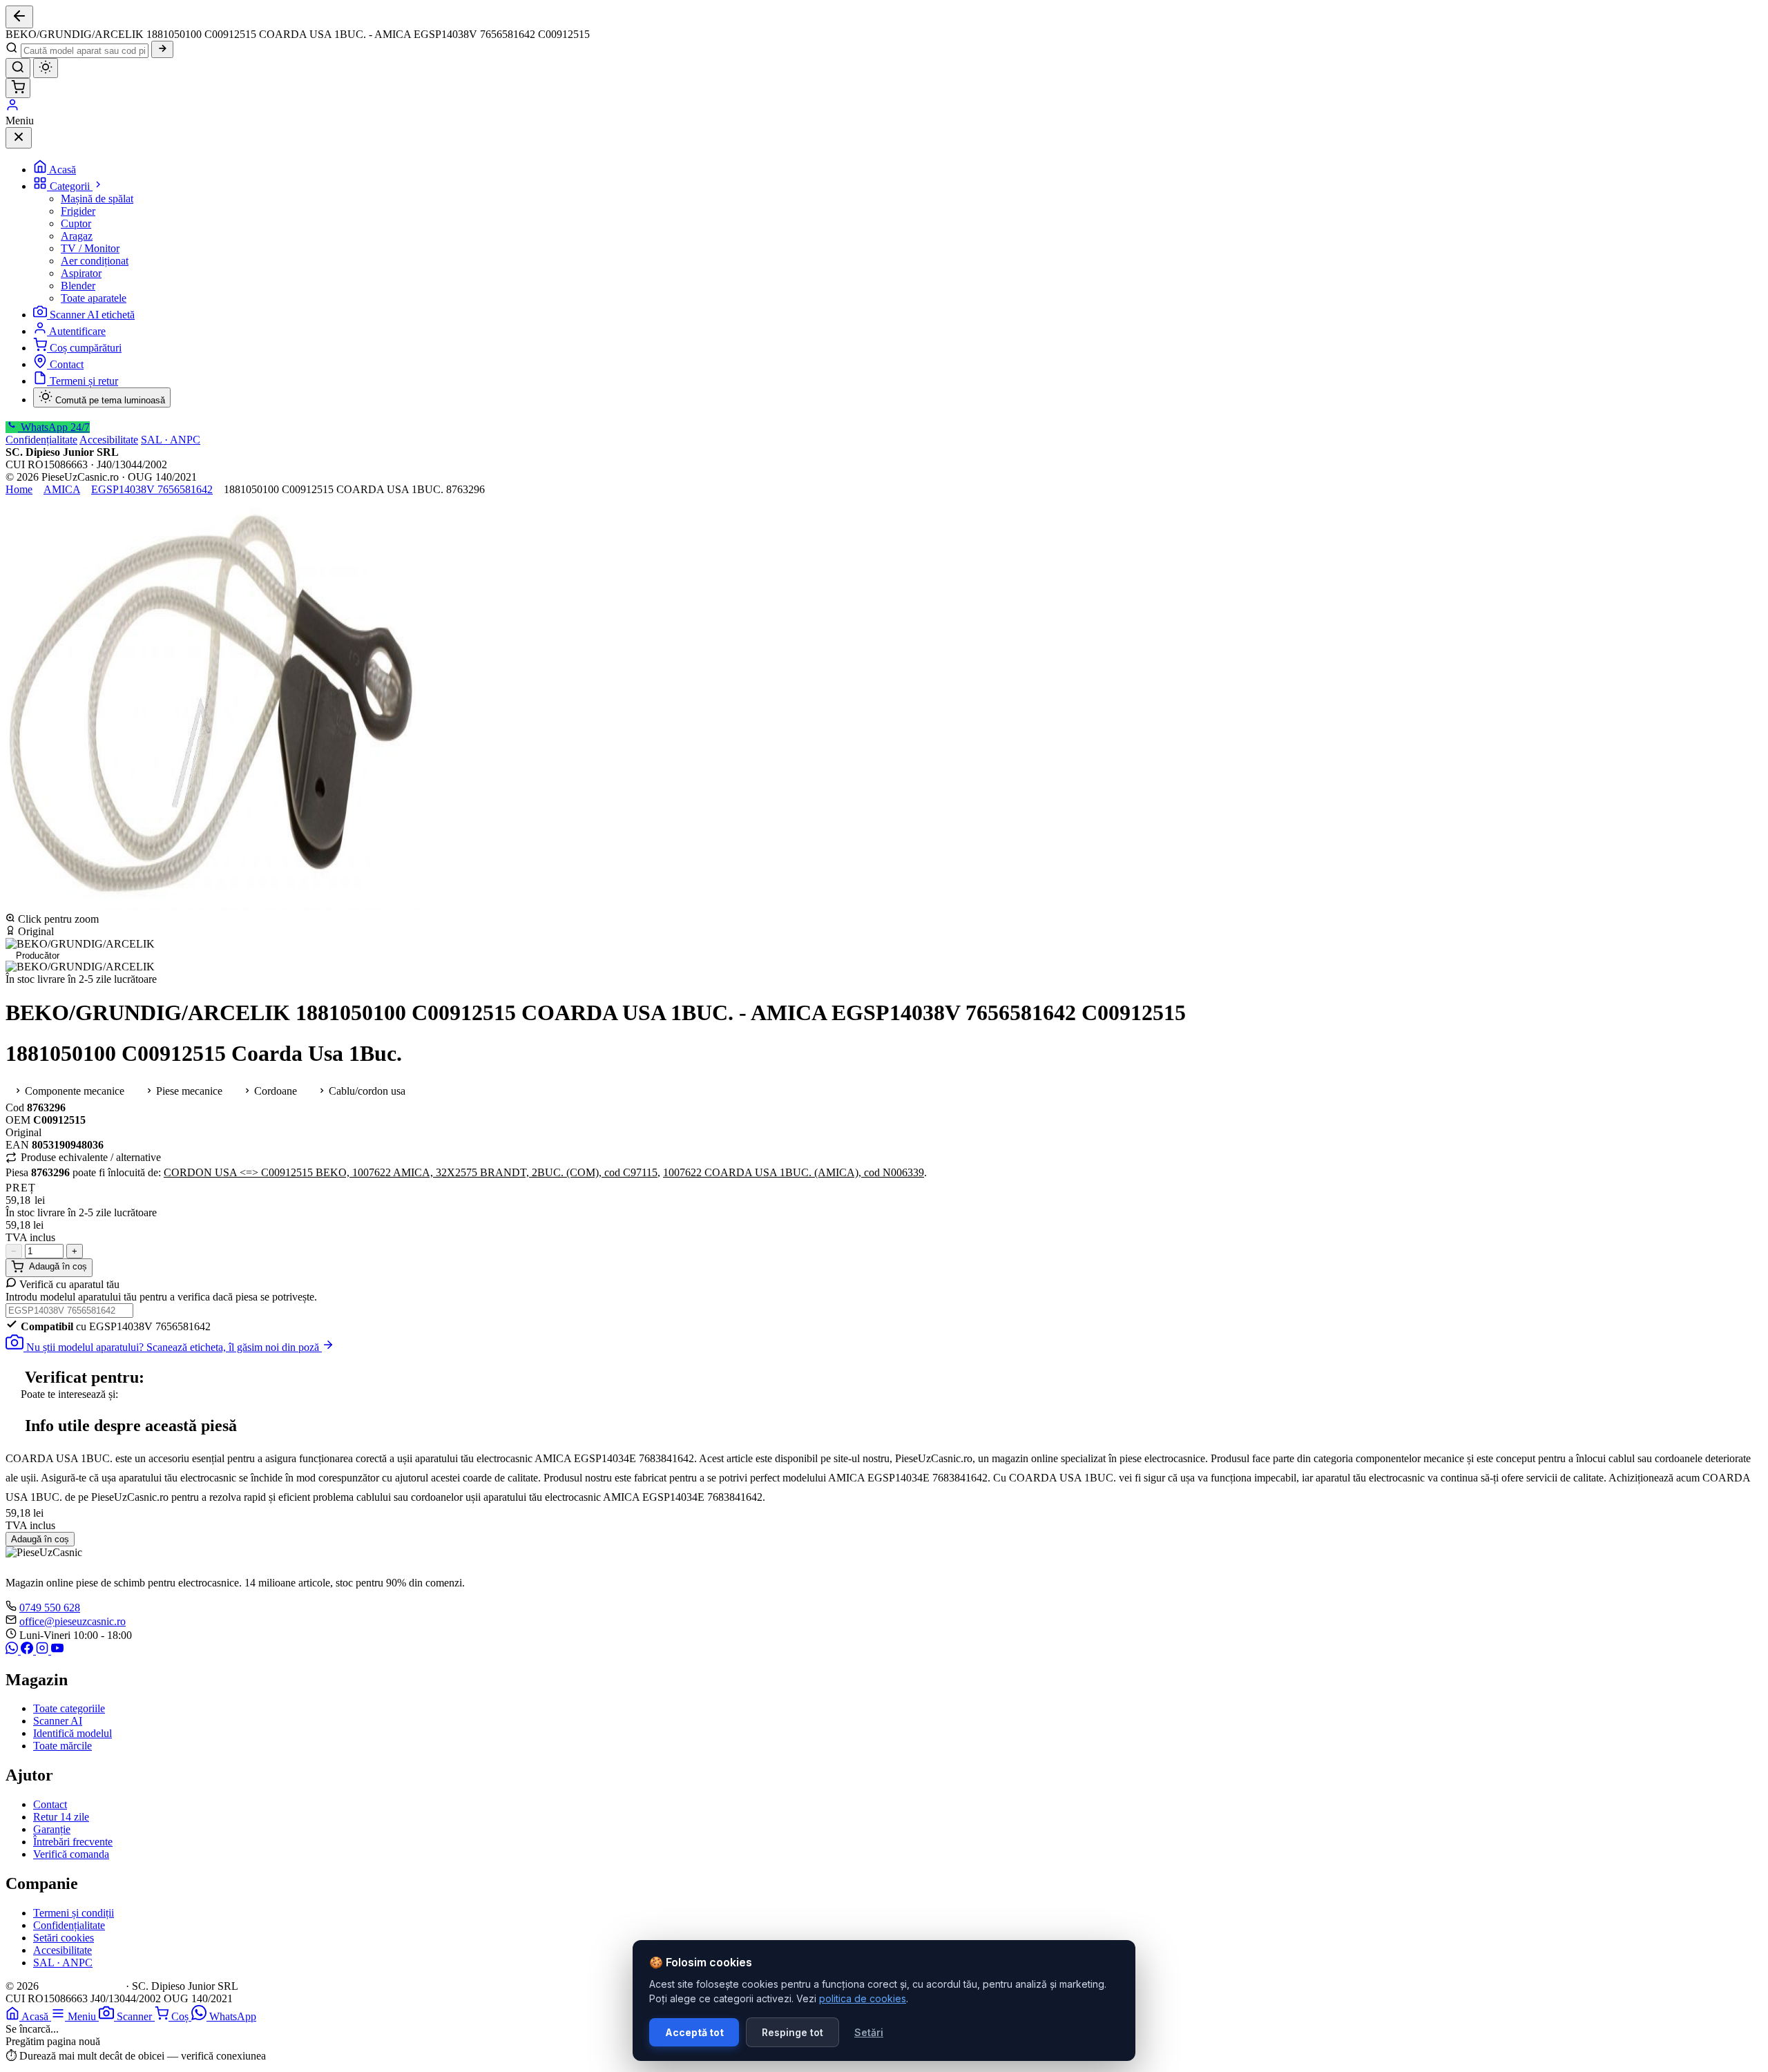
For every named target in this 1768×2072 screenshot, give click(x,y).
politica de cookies (863, 1998)
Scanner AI (58, 1721)
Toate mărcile (63, 1746)
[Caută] (162, 49)
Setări (869, 2032)
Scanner (136, 2016)
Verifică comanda (71, 1854)
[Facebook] (28, 1650)
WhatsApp (233, 2016)
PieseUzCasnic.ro (82, 1986)
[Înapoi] (19, 17)
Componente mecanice (73, 1091)
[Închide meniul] (19, 138)
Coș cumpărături (86, 348)
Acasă (63, 170)
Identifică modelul (73, 1733)
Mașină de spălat (97, 199)
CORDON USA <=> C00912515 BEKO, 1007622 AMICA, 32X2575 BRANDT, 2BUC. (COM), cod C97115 (411, 1172)
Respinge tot (792, 2032)
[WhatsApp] (13, 1650)
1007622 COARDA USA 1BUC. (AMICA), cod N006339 (794, 1172)
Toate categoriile (69, 1708)
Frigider (78, 211)
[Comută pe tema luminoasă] (46, 68)
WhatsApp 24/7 (54, 427)
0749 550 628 (50, 1608)
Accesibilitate (109, 440)
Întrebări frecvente (73, 1842)
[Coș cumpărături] (18, 88)
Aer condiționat (95, 261)
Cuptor (76, 223)
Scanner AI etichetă (92, 315)
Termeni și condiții (74, 1913)
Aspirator (81, 273)
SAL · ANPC (171, 440)
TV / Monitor (90, 248)
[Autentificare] (12, 108)
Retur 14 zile (61, 1817)
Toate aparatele (94, 298)
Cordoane (274, 1091)
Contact (67, 364)
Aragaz (77, 236)
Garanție (52, 1829)
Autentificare (77, 331)
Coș (181, 2016)
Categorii (71, 186)
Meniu (83, 2016)
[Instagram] (44, 1650)
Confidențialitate (41, 440)
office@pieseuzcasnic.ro (73, 1621)
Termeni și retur (84, 381)
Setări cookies (64, 1938)
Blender (78, 286)
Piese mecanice (188, 1091)
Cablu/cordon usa (366, 1091)
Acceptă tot (694, 2032)
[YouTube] (57, 1650)
